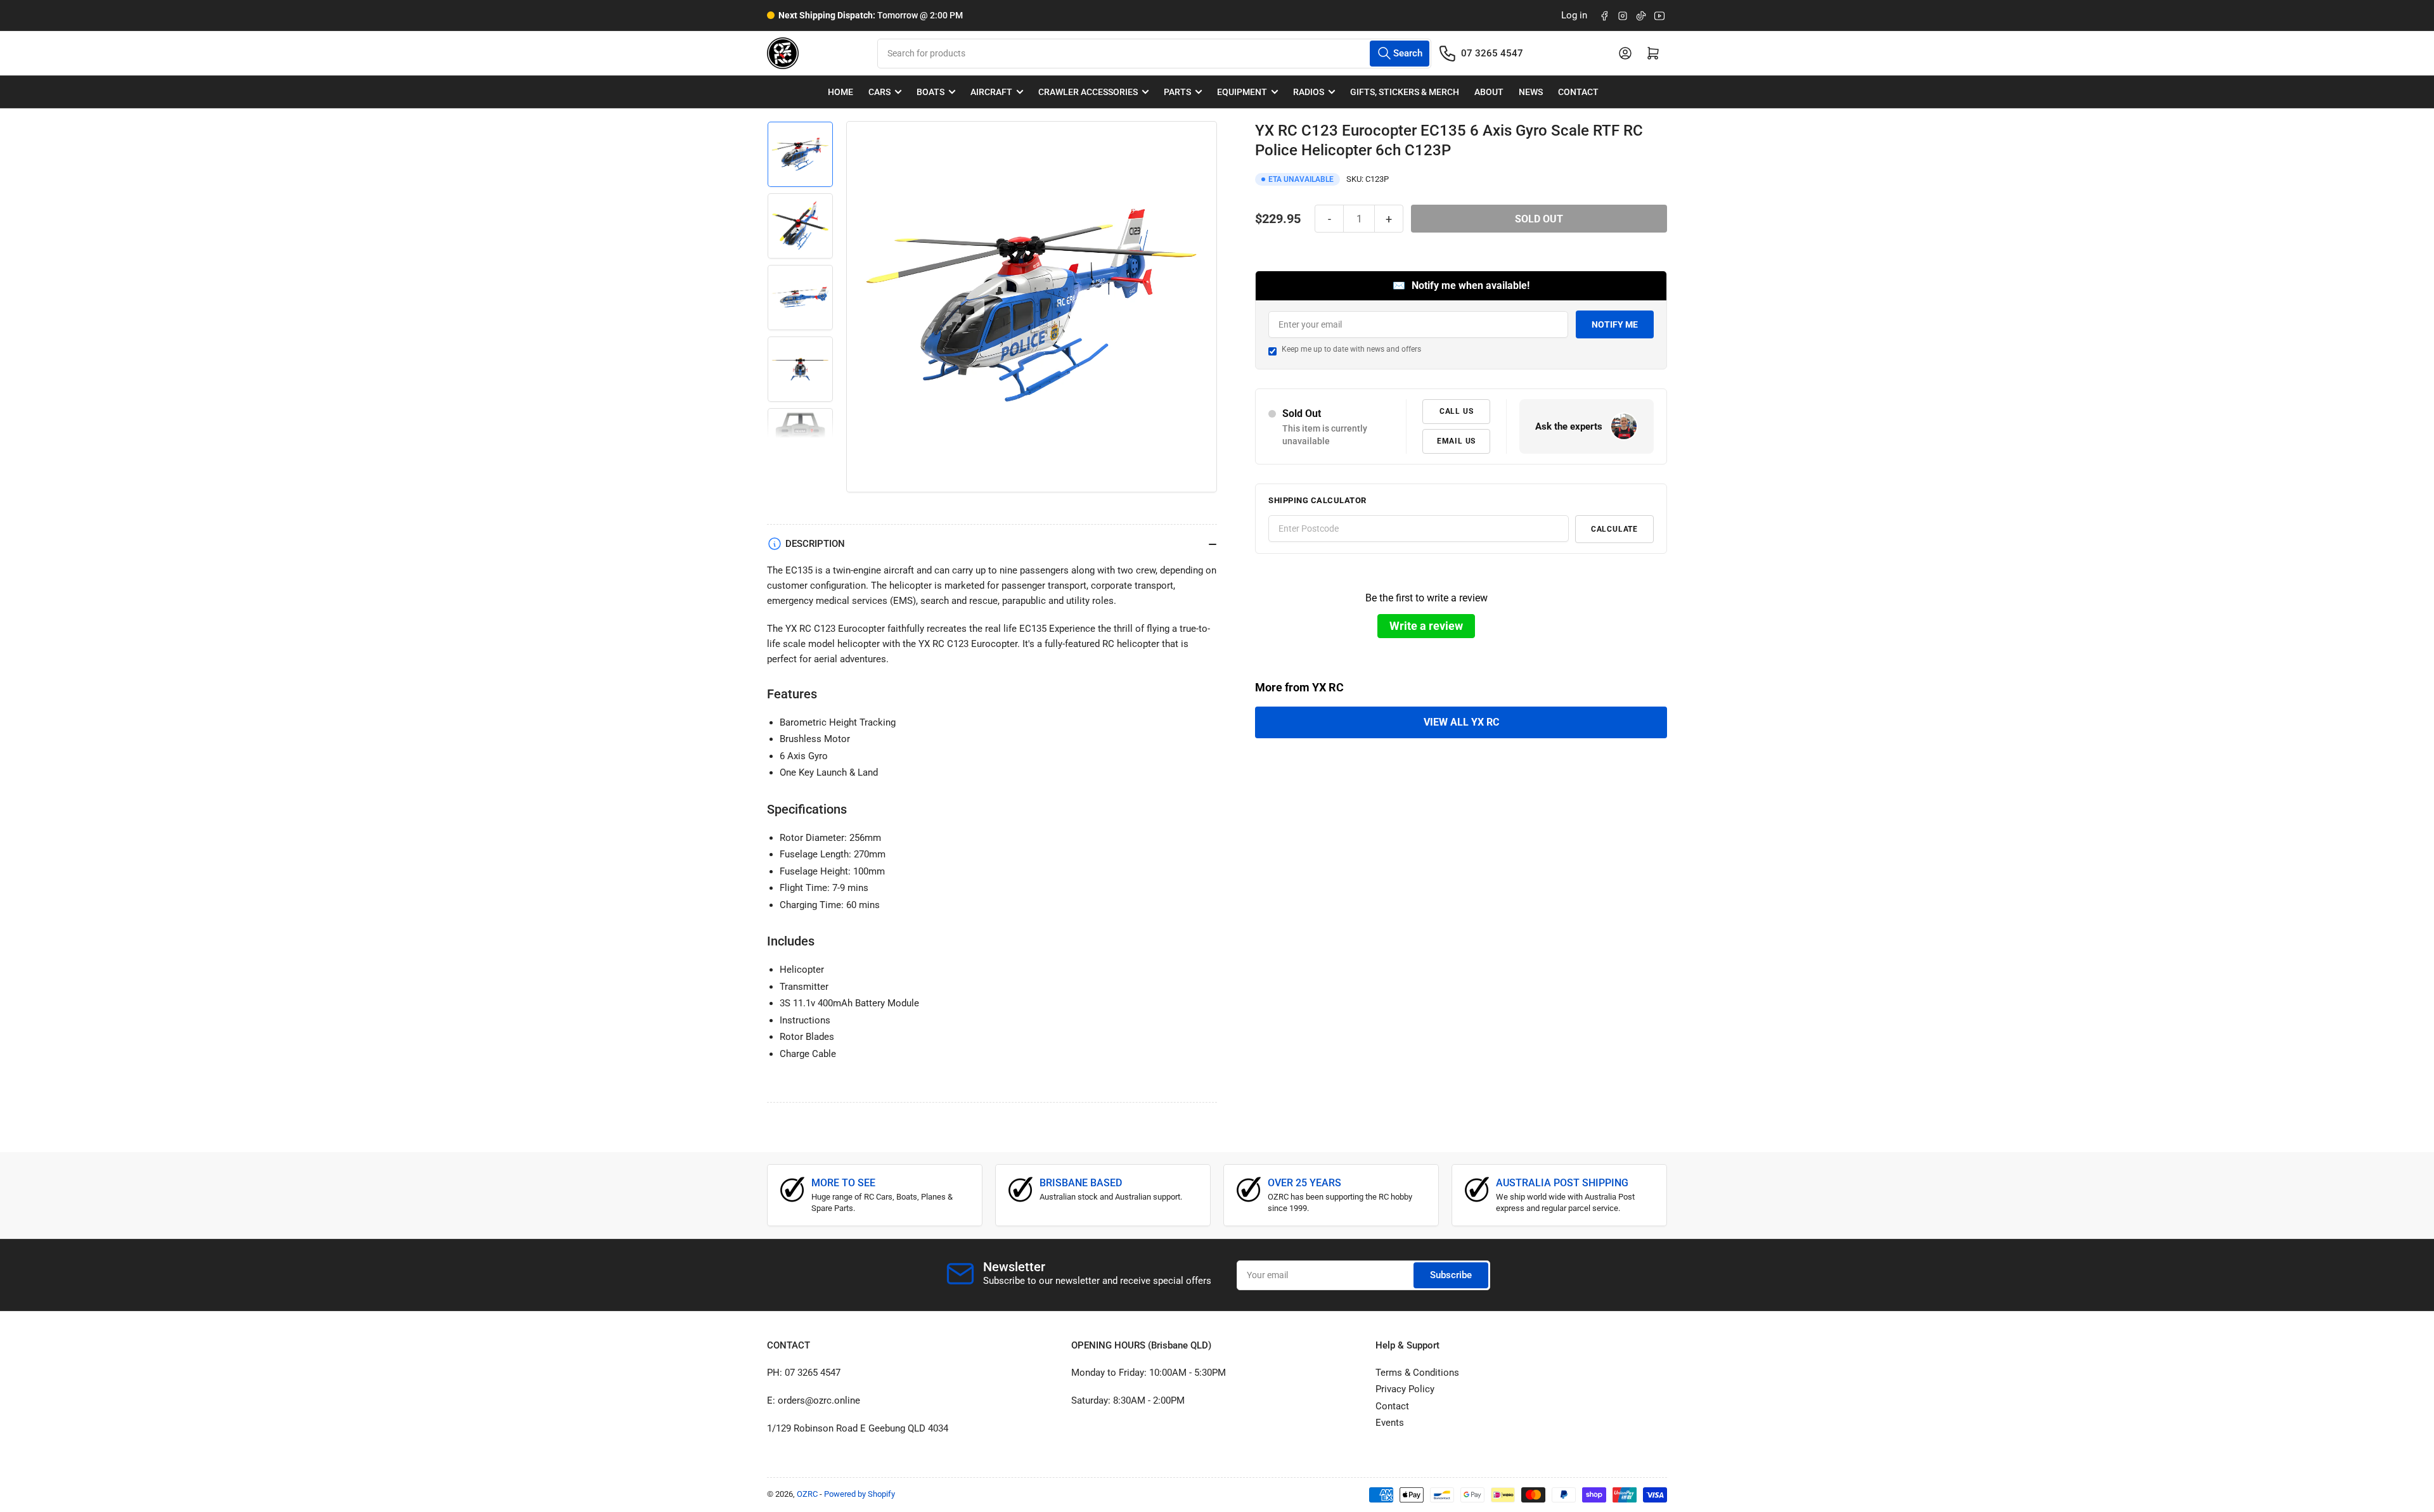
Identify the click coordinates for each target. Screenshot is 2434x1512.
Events (1390, 1423)
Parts (1177, 92)
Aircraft (991, 92)
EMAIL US (1456, 441)
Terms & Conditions (1417, 1373)
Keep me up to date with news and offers (1351, 349)
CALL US (1457, 411)
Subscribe (1451, 1275)
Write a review (1426, 626)
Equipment (1242, 92)
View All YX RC (1461, 722)
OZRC (807, 1494)
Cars (879, 92)
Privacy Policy (1405, 1389)
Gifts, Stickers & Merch (1405, 92)
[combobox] (1154, 54)
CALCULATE (1614, 529)
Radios (1309, 92)
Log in (1574, 15)
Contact (1578, 92)
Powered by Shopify (860, 1494)
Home (840, 92)
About (1489, 92)
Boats (930, 92)
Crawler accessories (1088, 92)
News (1531, 92)
